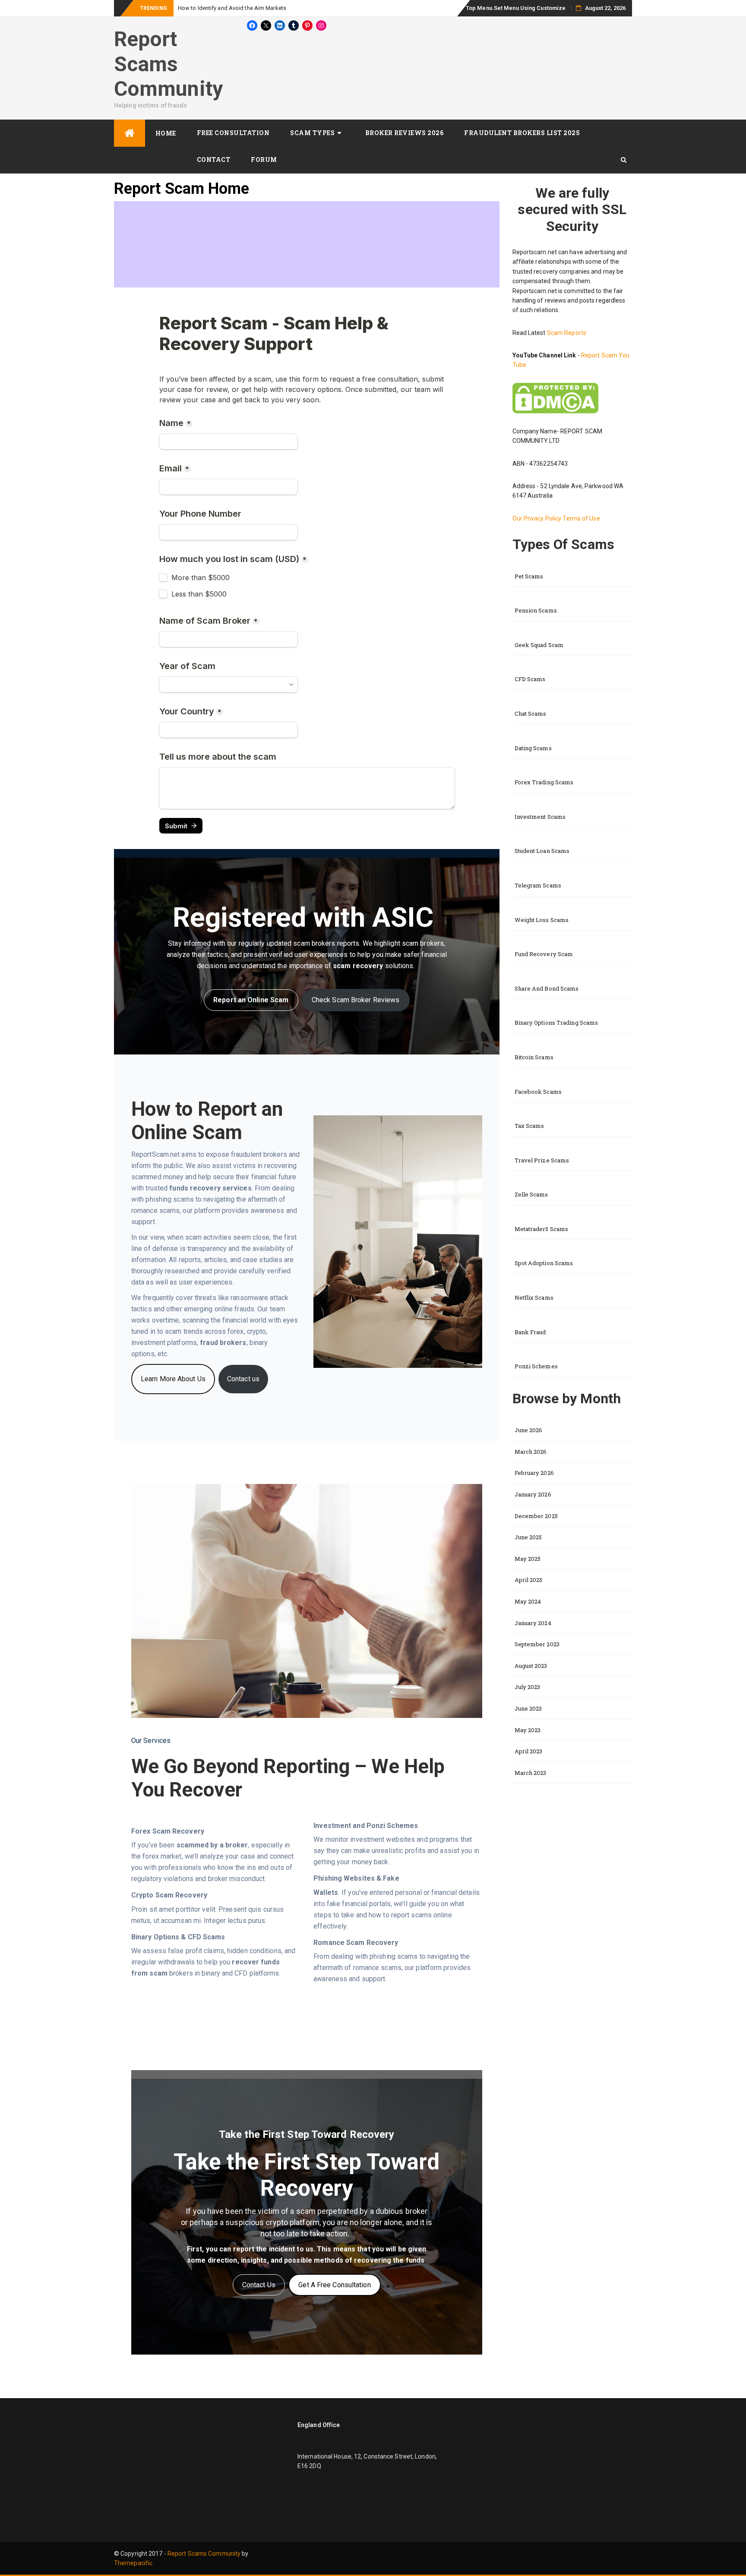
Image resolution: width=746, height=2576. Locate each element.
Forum (264, 159)
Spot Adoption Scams (544, 1263)
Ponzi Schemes (536, 1366)
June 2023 (528, 1708)
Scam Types (312, 133)
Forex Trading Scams (544, 782)
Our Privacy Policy (538, 518)
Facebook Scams (538, 1092)
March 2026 (531, 1452)
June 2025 (528, 1537)
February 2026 (534, 1473)
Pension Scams (536, 610)
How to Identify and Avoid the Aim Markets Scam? (242, 8)
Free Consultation (233, 133)
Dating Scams (533, 748)
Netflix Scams (534, 1297)
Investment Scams (540, 817)
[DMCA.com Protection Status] (555, 398)
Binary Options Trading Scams (556, 1023)
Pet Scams (529, 576)
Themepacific (133, 2563)
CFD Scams (530, 679)
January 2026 (533, 1494)
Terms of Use (581, 518)
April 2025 (529, 1580)
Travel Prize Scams (542, 1160)
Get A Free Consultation (334, 2285)
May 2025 (528, 1559)
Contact (214, 159)
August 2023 (531, 1666)
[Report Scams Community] (130, 133)
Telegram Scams (538, 885)
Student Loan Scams (542, 851)
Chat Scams (531, 713)
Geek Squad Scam (539, 645)
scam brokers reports (326, 943)
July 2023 (528, 1687)
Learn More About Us (173, 1379)
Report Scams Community (168, 64)
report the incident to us (273, 2249)
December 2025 (536, 1516)
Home (166, 133)
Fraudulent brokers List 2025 (522, 133)
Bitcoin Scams (534, 1057)
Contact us (243, 1379)
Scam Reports (567, 333)
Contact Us (259, 2285)
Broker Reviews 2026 (405, 133)
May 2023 (528, 1730)
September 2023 (537, 1644)
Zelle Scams (531, 1194)
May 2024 (528, 1601)
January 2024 (533, 1623)
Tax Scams (529, 1126)
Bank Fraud (530, 1332)
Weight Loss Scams (542, 920)
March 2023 (531, 1773)
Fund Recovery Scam (544, 954)
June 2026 (529, 1430)
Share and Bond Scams (547, 988)
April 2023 (529, 1751)
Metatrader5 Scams (542, 1229)
